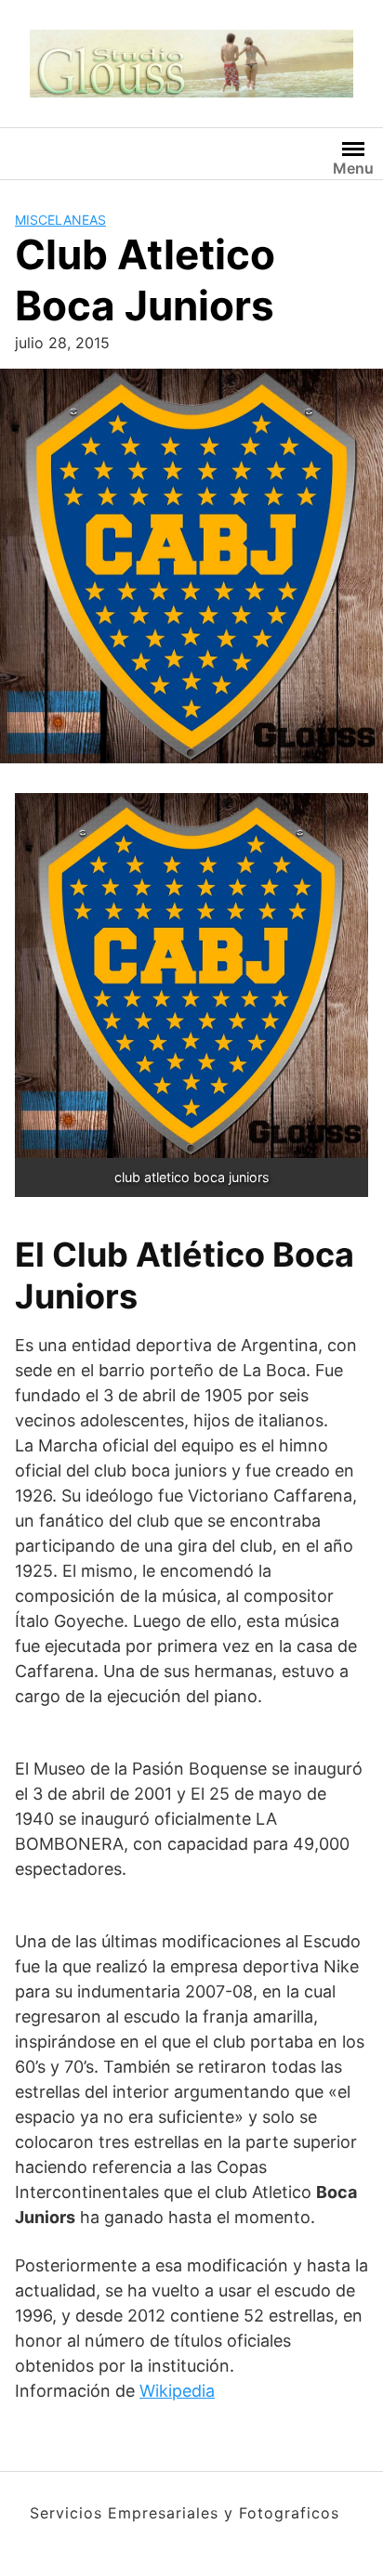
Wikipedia (177, 2391)
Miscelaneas (60, 220)
